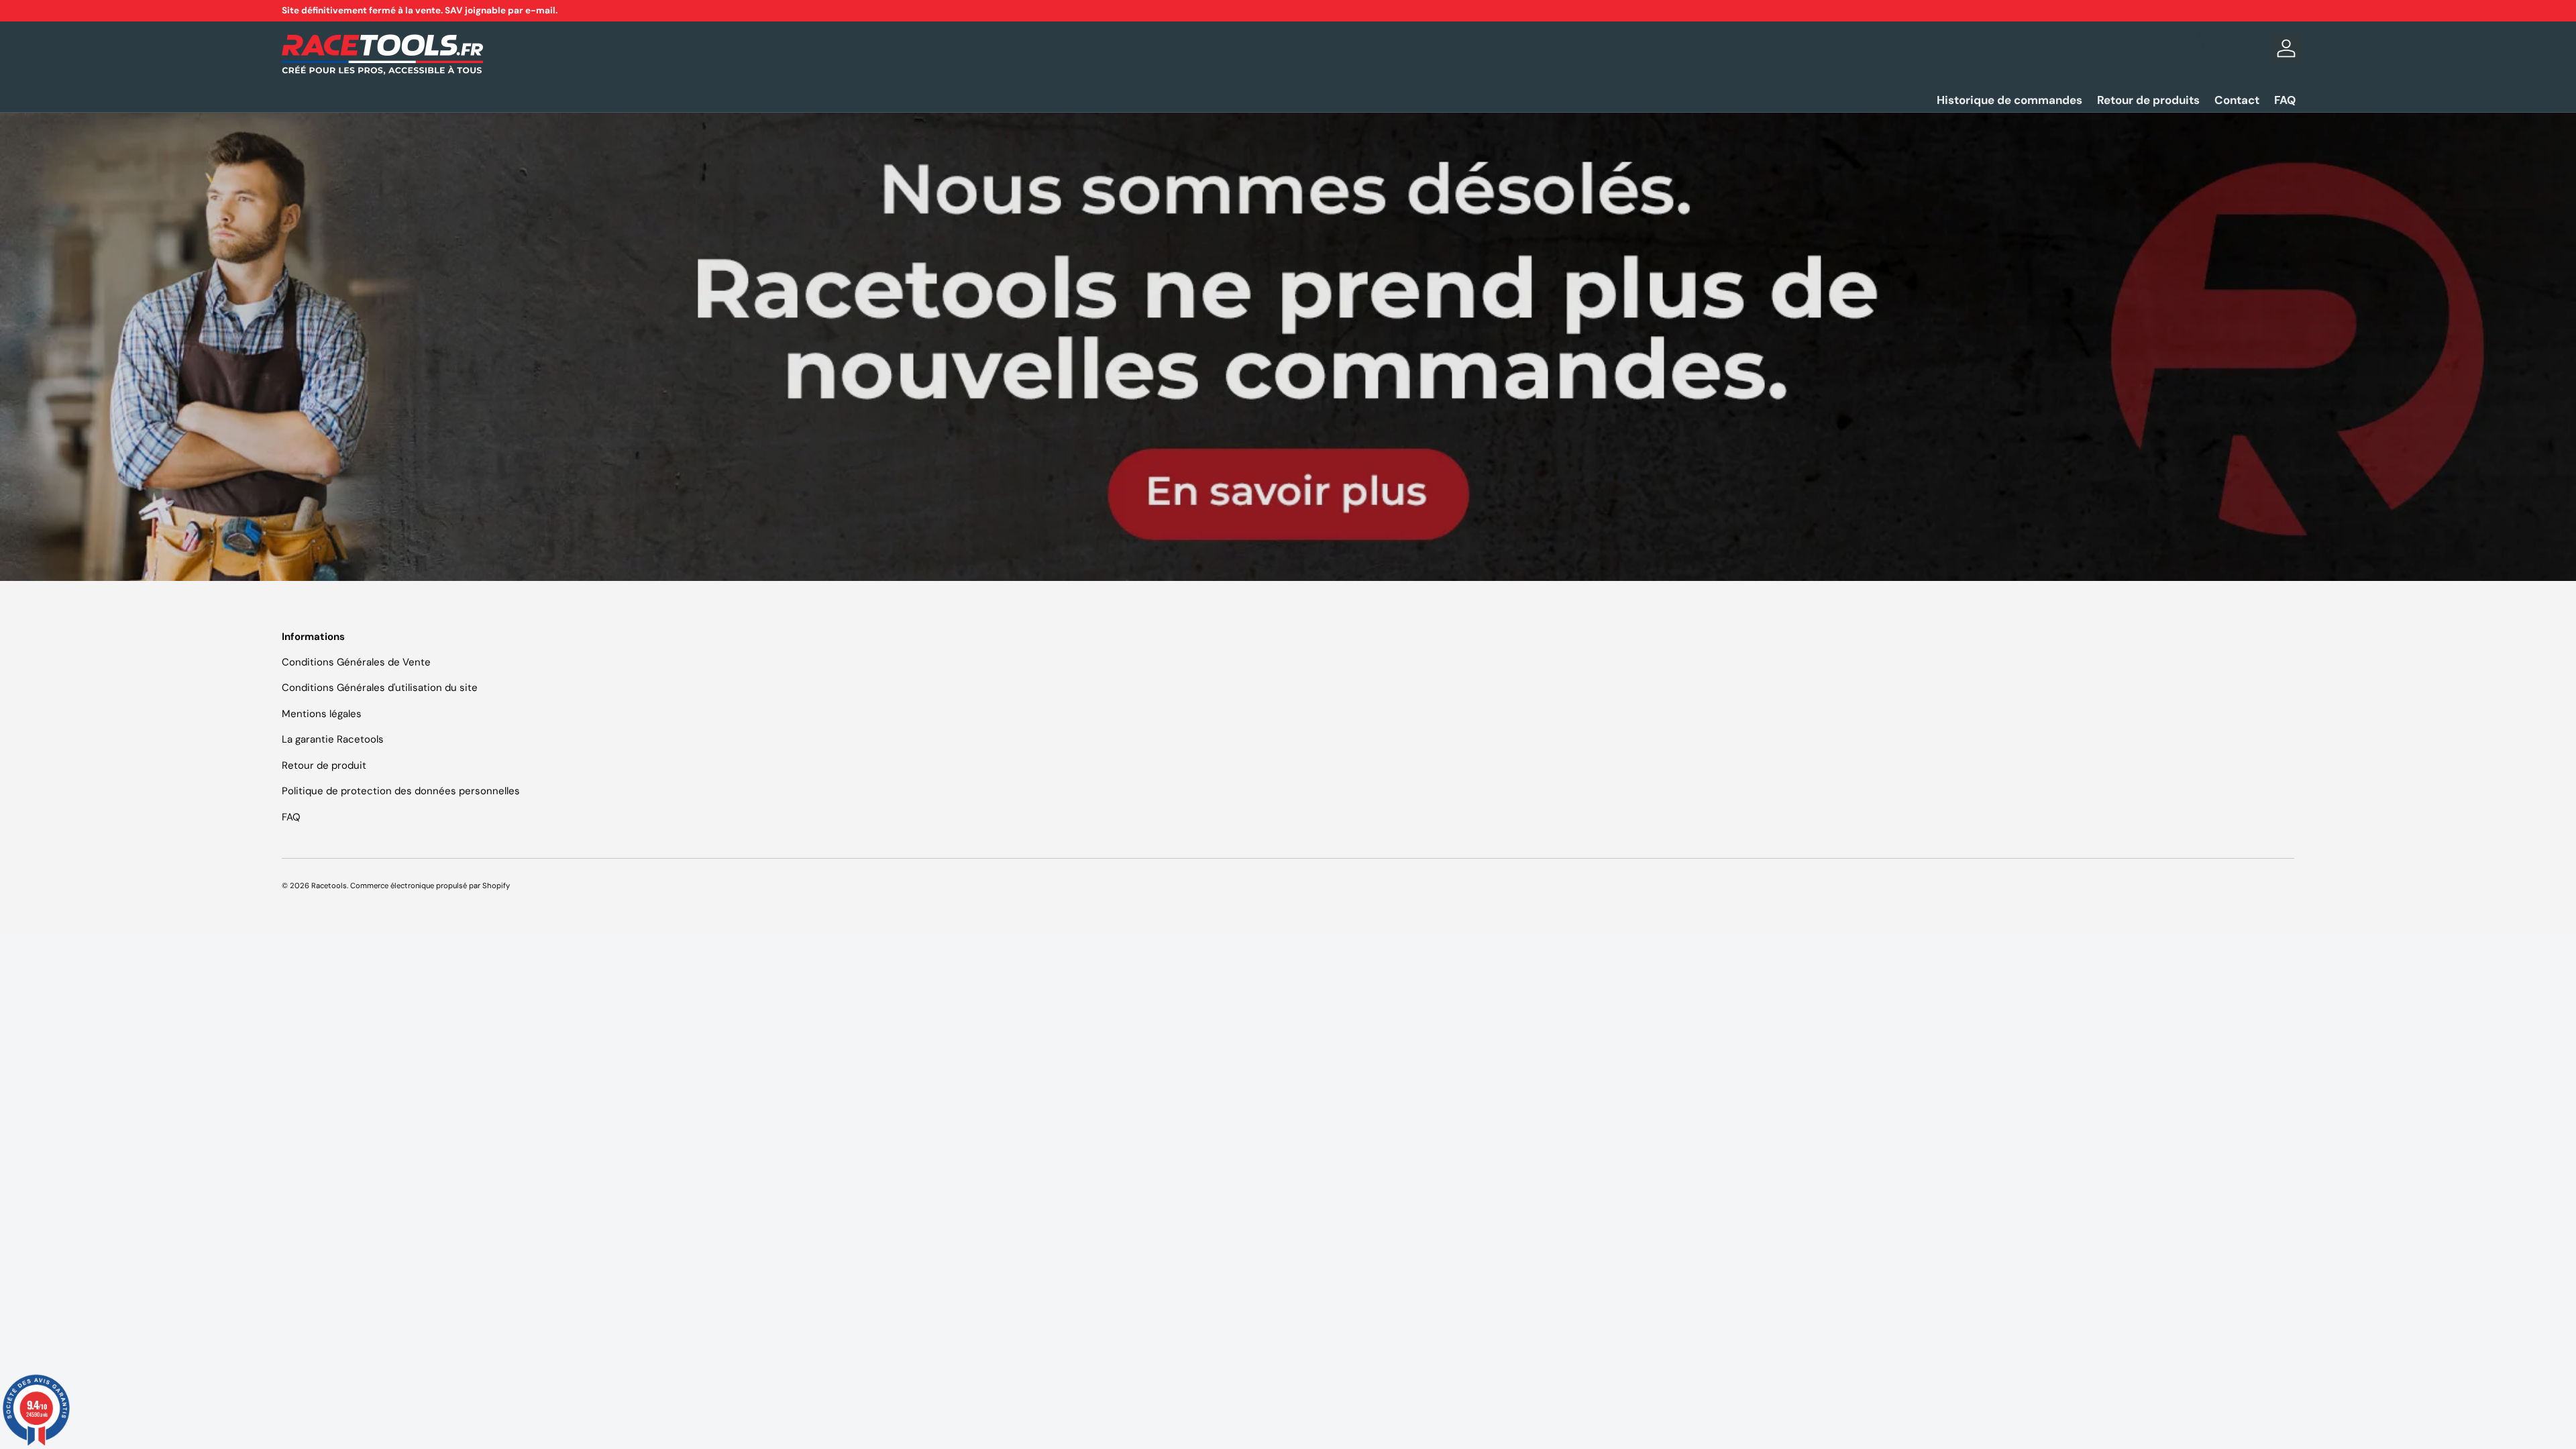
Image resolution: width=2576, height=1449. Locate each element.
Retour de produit (324, 765)
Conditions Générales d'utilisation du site (380, 688)
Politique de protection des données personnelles (401, 791)
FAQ (2285, 100)
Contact (2237, 100)
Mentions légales (322, 714)
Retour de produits (2148, 100)
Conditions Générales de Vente (356, 662)
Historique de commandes (2009, 100)
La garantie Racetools (333, 739)
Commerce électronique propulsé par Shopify (430, 885)
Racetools (329, 885)
